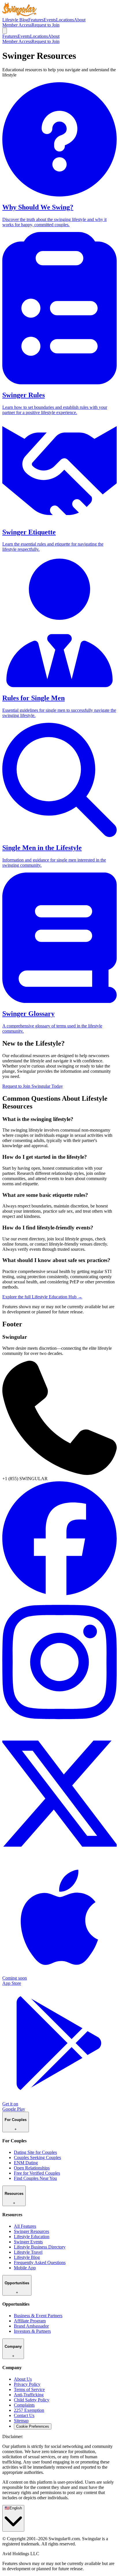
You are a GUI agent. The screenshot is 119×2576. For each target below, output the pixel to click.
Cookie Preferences (33, 2426)
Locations (65, 20)
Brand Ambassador (31, 2326)
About (80, 20)
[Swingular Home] (20, 15)
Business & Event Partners (38, 2316)
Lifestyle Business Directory (40, 2247)
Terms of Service (29, 2389)
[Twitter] (59, 1857)
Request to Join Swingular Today (33, 1086)
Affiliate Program (30, 2321)
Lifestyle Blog (15, 20)
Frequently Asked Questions (40, 2263)
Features (36, 20)
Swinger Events (28, 2242)
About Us (23, 2379)
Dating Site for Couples (35, 2152)
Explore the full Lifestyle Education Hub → (42, 1297)
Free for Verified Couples (37, 2173)
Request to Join (45, 25)
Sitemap (21, 2421)
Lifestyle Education (32, 2237)
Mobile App (25, 2268)
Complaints (24, 2405)
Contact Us (24, 2415)
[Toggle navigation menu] (5, 31)
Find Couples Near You (35, 2178)
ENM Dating (26, 2163)
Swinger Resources (31, 2231)
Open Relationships (32, 2168)
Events (50, 20)
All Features (25, 2226)
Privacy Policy (27, 2384)
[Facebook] (59, 1594)
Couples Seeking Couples (37, 2157)
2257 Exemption (29, 2410)
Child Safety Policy (32, 2400)
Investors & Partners (32, 2331)
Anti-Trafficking (29, 2395)
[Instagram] (59, 1726)
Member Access (17, 25)
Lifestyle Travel (28, 2252)
